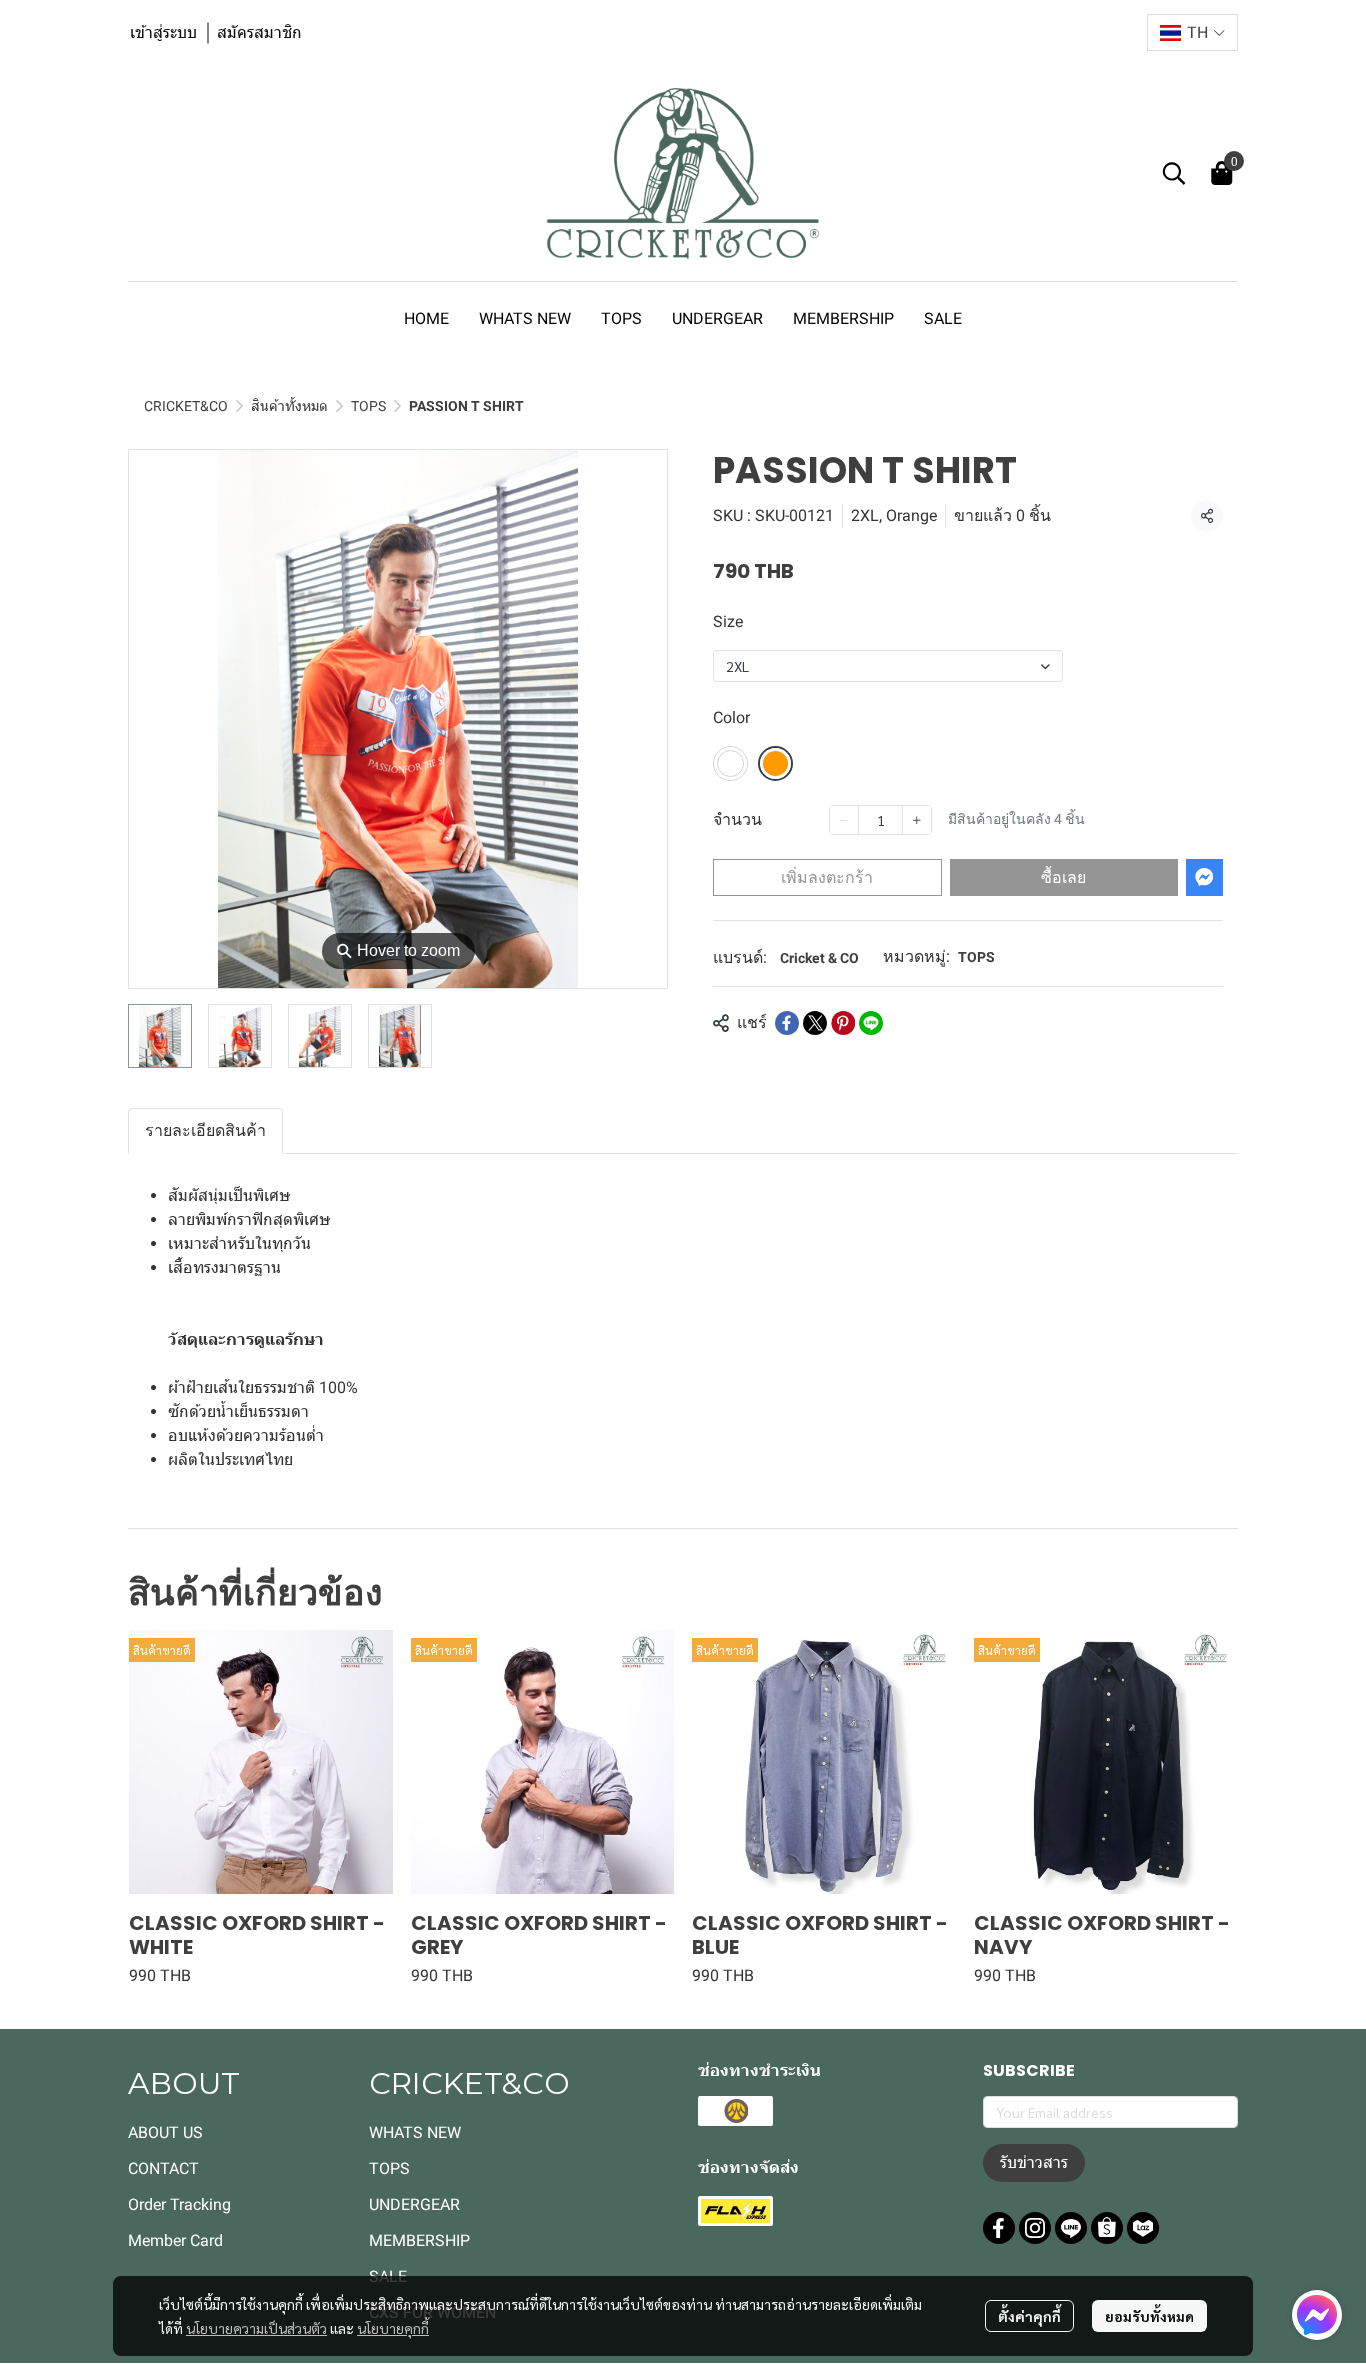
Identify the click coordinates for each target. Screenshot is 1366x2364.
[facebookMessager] (1317, 2315)
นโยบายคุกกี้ (393, 2328)
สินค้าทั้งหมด (289, 406)
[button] (1192, 32)
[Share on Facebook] (787, 1023)
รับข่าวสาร (1034, 2162)
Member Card (175, 2240)
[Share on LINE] (871, 1023)
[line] (1071, 2228)
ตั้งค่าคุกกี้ (1029, 2316)
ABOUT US (165, 2132)
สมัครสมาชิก (259, 32)
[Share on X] (815, 1023)
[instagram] (1035, 2228)
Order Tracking (179, 2204)
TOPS (368, 406)
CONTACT (163, 2168)
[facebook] (999, 2228)
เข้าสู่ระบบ (163, 32)
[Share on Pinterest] (843, 1023)
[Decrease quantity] (844, 820)
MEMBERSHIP (419, 2240)
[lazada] (1143, 2228)
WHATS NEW (415, 2132)
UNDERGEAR (414, 2204)
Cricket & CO (819, 958)
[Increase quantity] (917, 820)
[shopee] (1107, 2228)
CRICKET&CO (186, 406)
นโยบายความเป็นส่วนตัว (256, 2328)
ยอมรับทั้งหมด (1149, 2316)
